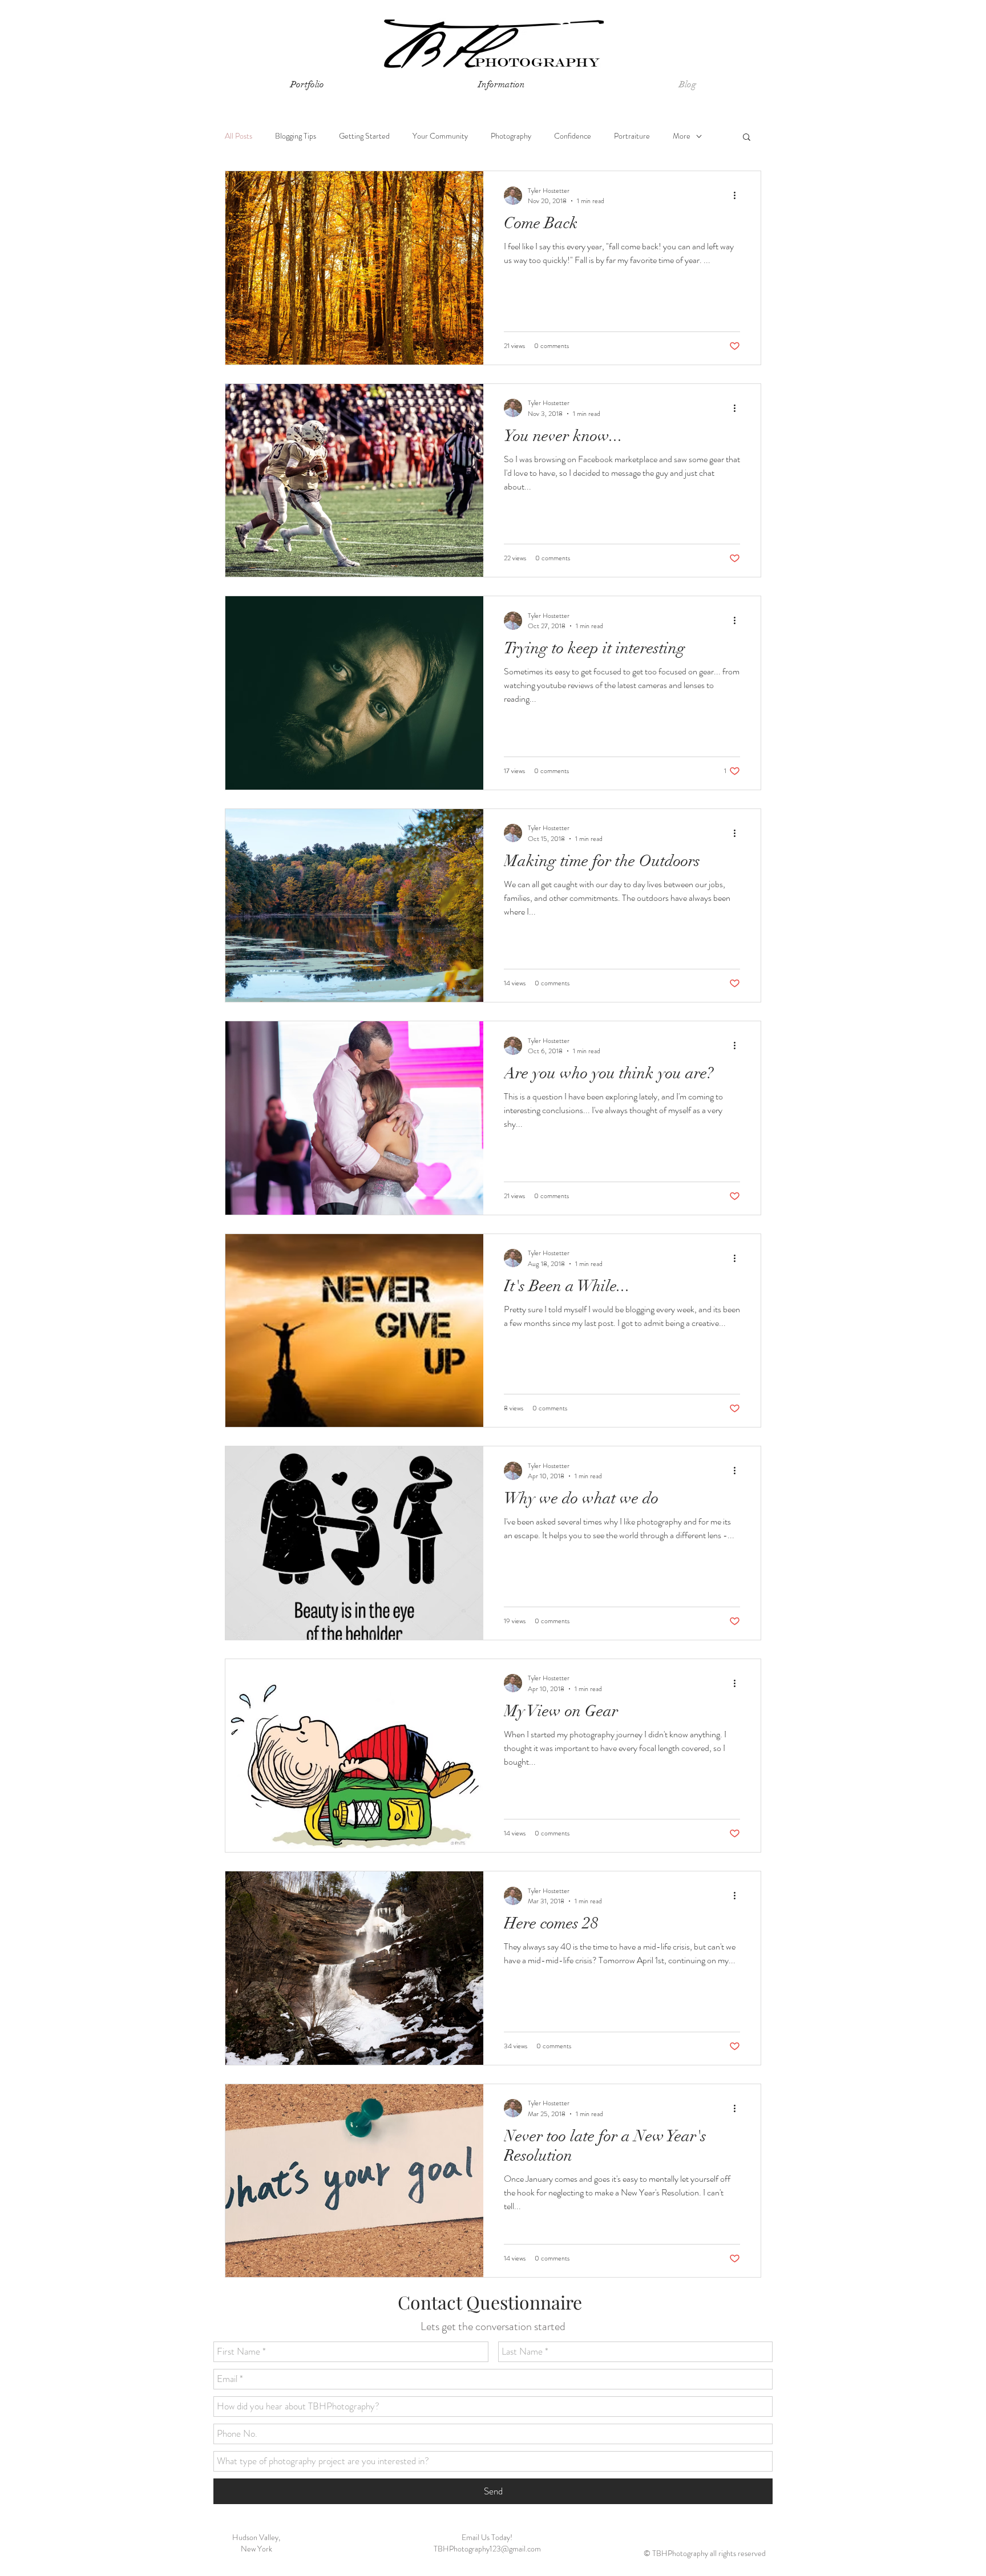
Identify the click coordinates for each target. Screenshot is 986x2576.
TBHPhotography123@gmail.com (487, 2549)
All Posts (239, 136)
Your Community (440, 136)
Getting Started (364, 136)
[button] (502, 85)
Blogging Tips (296, 136)
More (682, 136)
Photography (511, 136)
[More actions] (738, 196)
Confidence (573, 136)
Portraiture (632, 136)
